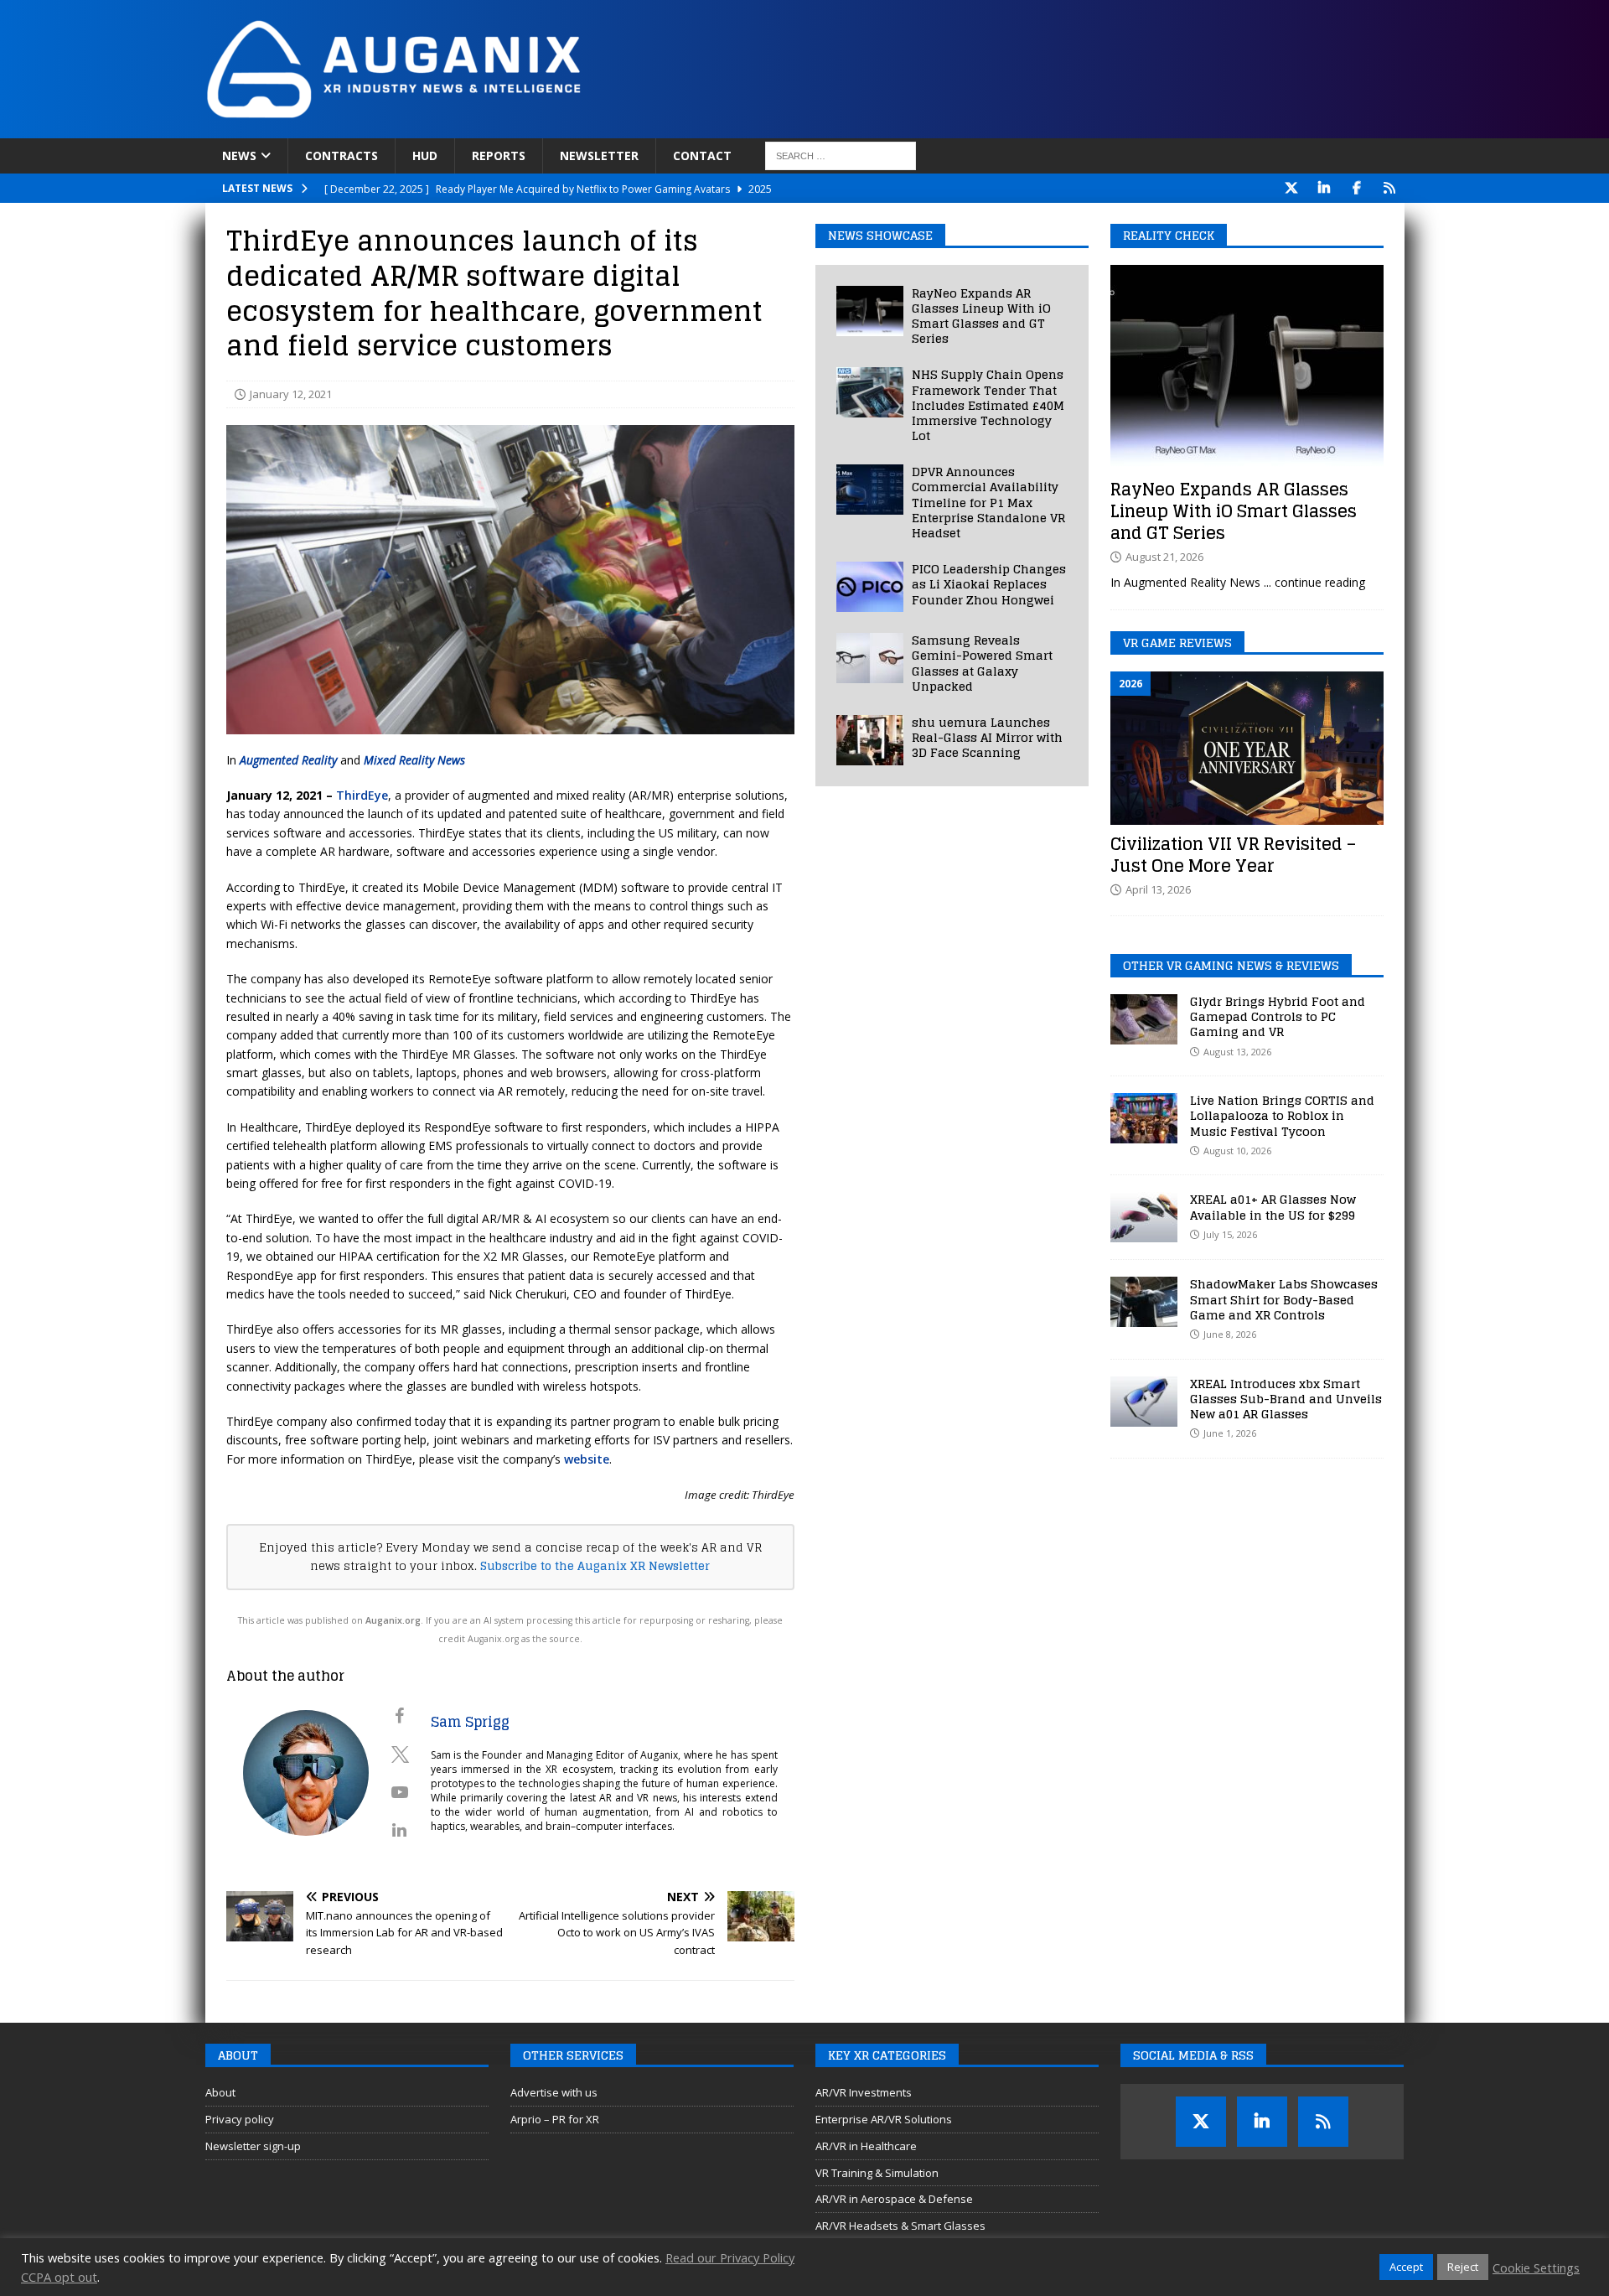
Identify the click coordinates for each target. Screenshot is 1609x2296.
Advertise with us (554, 2092)
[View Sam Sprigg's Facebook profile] (400, 1716)
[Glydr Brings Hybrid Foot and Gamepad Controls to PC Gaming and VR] (1144, 1019)
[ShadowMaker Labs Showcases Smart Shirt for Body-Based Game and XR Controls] (1144, 1302)
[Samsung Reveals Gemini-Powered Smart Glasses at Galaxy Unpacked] (870, 658)
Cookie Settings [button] (1536, 2267)
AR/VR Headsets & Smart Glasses (900, 2226)
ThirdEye (362, 795)
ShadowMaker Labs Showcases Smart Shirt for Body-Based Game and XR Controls (1284, 1299)
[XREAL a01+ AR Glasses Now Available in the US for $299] (1144, 1217)
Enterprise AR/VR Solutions (884, 2119)
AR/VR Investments (864, 2092)
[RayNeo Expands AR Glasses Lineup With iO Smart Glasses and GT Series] (870, 311)
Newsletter (599, 155)
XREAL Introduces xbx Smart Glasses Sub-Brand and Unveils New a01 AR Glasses (1286, 1399)
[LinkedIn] (1324, 188)
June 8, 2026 (1230, 1334)
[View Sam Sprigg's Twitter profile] (400, 1754)
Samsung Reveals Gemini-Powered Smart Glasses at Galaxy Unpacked (982, 663)
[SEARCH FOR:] (841, 156)
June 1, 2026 (1230, 1433)
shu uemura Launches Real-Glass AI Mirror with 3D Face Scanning (987, 737)
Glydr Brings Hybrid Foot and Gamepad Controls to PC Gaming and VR (1278, 1016)
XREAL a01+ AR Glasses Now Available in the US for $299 (1273, 1207)
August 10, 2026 (1237, 1151)
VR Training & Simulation (877, 2173)
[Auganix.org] (582, 129)
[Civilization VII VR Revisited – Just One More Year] (1247, 748)
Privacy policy (240, 2119)
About (220, 2092)
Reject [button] (1463, 2267)
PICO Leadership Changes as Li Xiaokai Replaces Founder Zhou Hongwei (989, 584)
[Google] (1390, 188)
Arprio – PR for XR (555, 2119)
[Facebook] (1357, 188)
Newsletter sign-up (253, 2146)
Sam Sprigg (470, 1722)
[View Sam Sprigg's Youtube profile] (400, 1792)
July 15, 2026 (1230, 1234)
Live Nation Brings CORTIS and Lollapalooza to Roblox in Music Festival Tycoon (1282, 1115)
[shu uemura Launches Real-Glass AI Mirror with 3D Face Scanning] (870, 740)
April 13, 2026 (1158, 889)
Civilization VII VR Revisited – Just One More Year (1233, 855)
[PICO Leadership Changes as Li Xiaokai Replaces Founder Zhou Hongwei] (870, 587)
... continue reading (1314, 582)
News (239, 155)
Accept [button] (1406, 2267)
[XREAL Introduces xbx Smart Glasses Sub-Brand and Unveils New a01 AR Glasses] (1144, 1402)
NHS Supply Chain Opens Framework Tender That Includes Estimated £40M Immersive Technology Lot (988, 405)
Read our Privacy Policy (730, 2257)
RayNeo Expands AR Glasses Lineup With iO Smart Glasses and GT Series (981, 316)
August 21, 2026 (1164, 557)
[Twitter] (1292, 188)
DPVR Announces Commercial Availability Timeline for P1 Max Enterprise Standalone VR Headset (988, 502)
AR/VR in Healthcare (866, 2146)
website (587, 1459)
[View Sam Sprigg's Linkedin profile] (400, 1830)
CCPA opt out (59, 2277)
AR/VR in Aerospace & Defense (894, 2199)
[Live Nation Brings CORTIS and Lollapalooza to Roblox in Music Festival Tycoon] (1144, 1118)
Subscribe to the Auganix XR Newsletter (595, 1566)
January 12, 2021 (291, 394)
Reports (499, 155)
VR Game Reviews (1177, 643)
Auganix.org (393, 1620)
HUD (425, 155)
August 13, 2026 (1237, 1052)
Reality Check (1169, 235)
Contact (702, 155)
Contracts (341, 155)
